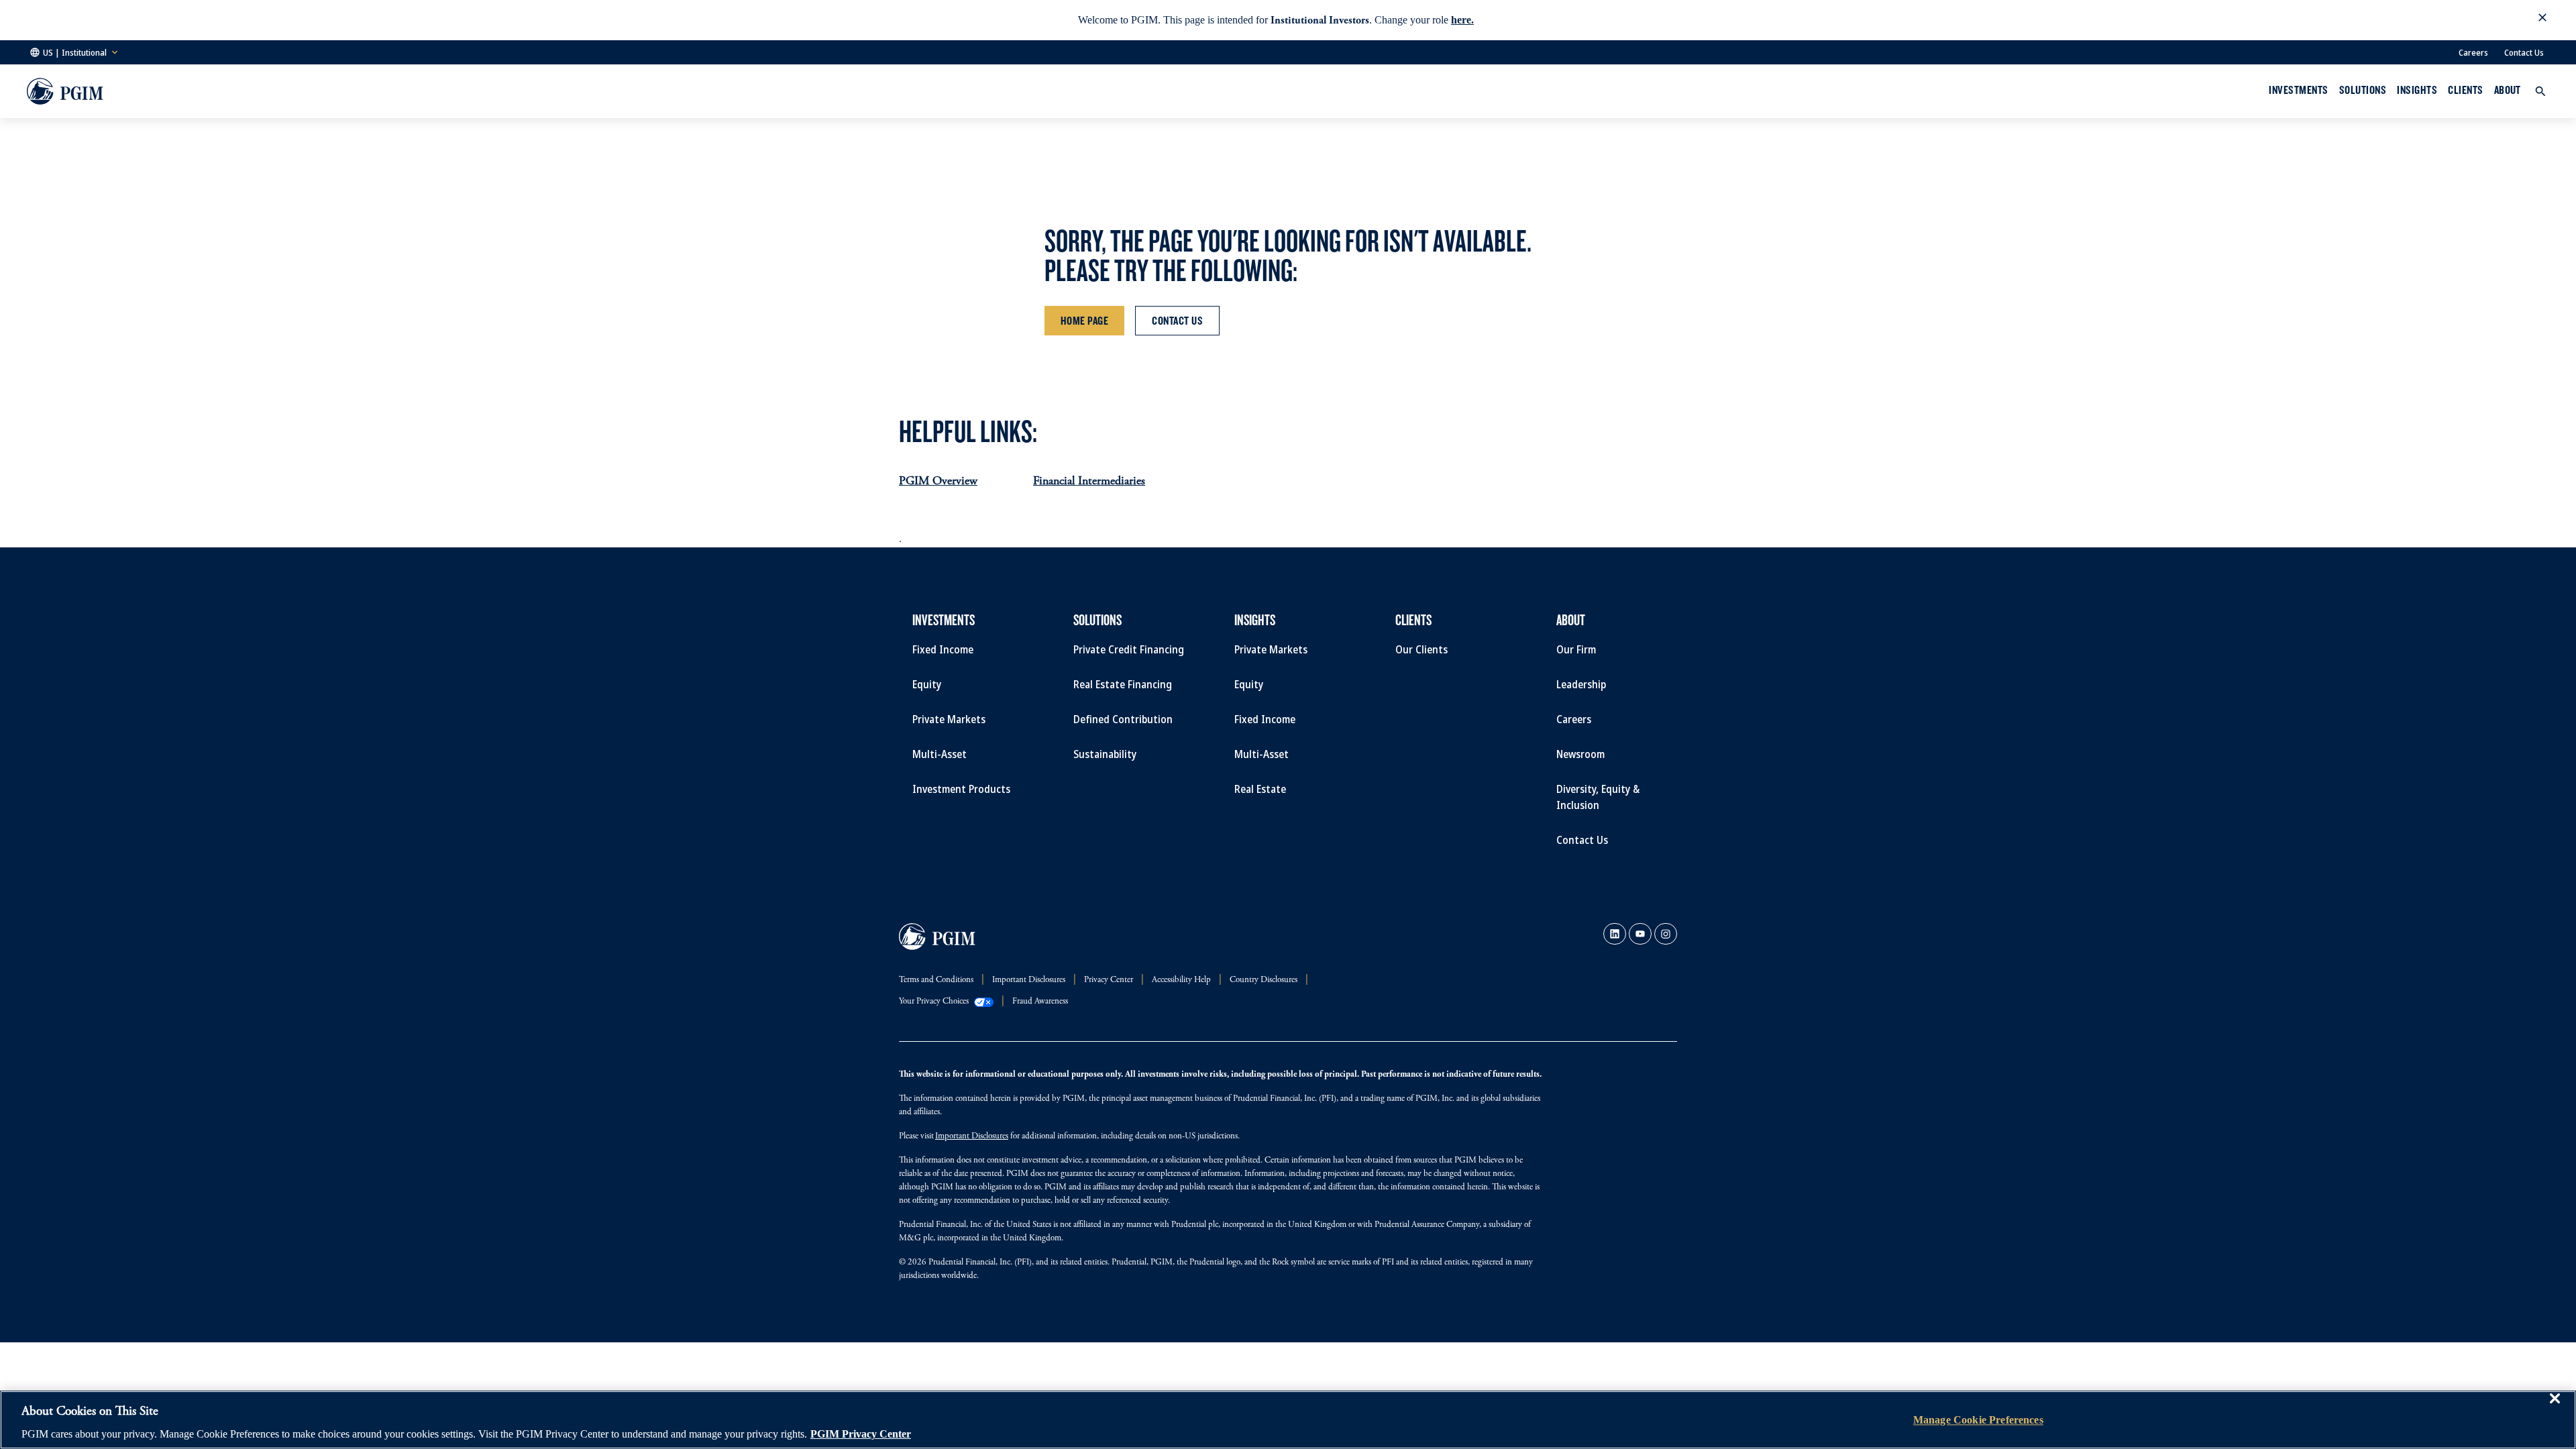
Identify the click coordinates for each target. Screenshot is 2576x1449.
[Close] (2555, 1408)
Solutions (2363, 90)
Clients (2465, 90)
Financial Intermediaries (1089, 482)
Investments (2298, 90)
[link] (1615, 934)
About (2508, 90)
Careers (2473, 52)
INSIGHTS (2417, 90)
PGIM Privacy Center (861, 1435)
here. (1462, 20)
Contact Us (2524, 52)
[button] (2542, 20)
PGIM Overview (938, 482)
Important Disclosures (972, 1137)
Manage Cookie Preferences (1978, 1420)
